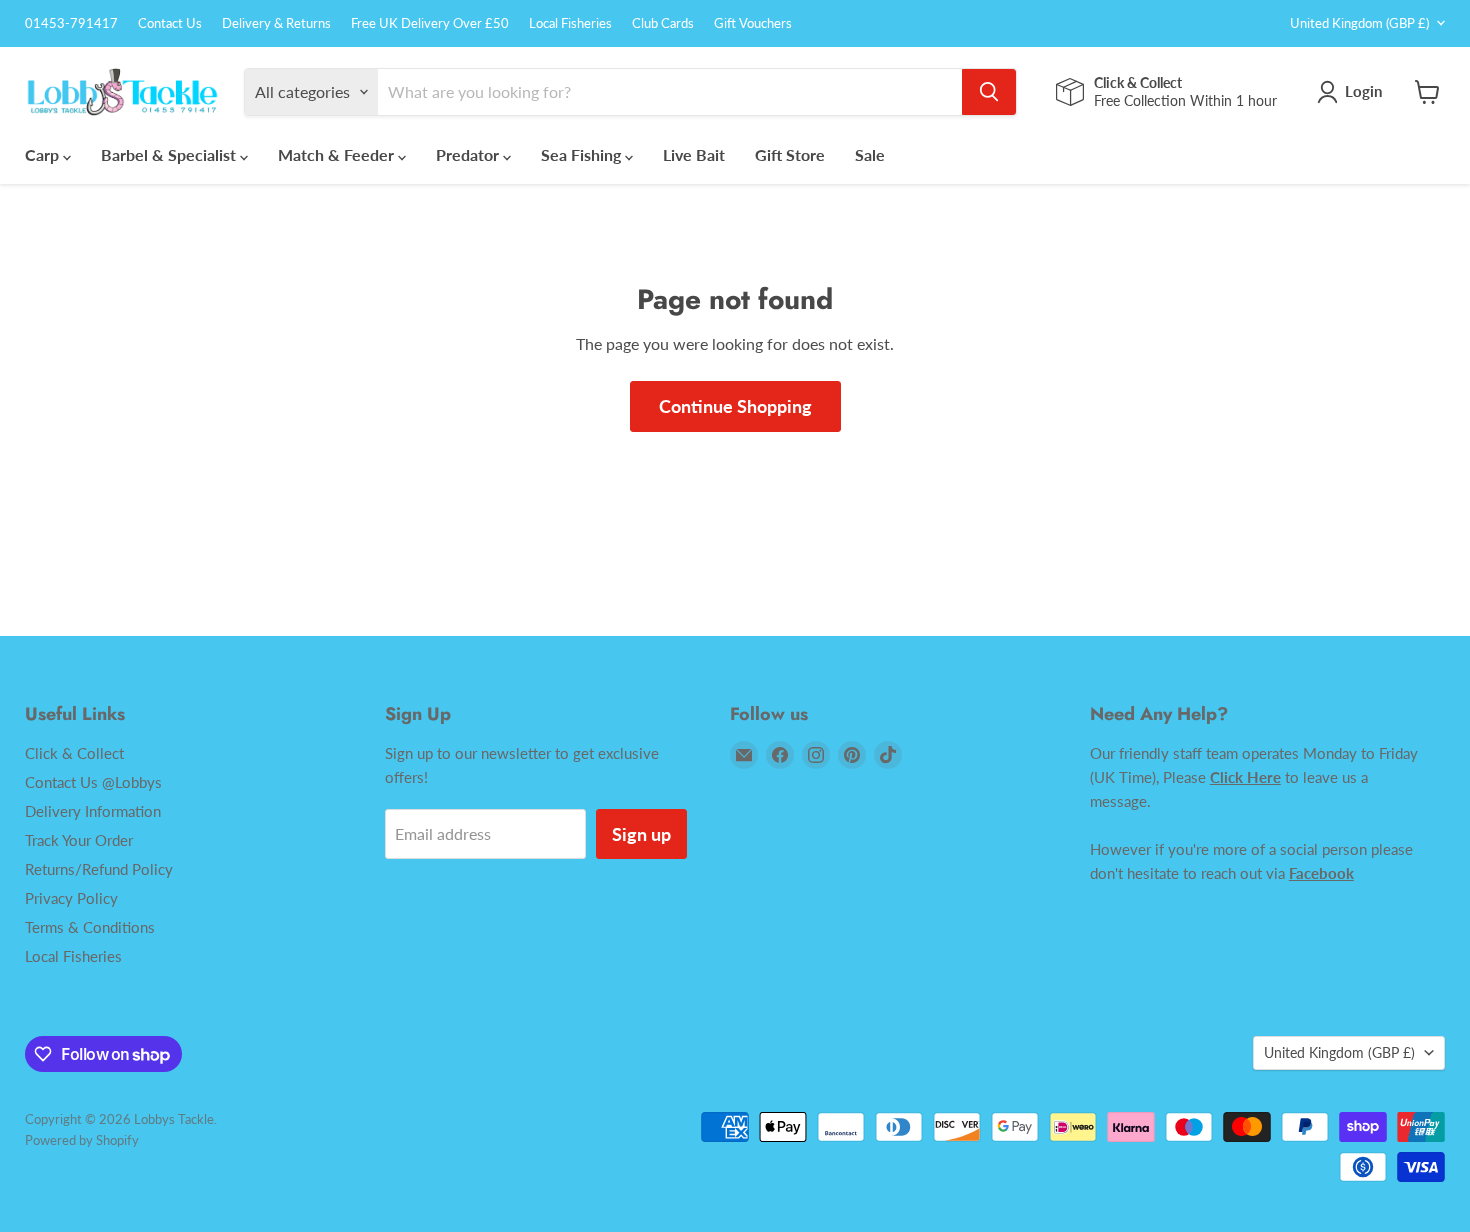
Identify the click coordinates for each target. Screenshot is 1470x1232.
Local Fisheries (570, 23)
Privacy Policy (71, 898)
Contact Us (170, 23)
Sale (870, 154)
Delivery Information (93, 811)
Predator (469, 154)
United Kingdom (1359, 23)
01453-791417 (71, 23)
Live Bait (694, 154)
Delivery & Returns (276, 23)
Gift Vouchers (753, 23)
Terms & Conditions (90, 927)
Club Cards (663, 23)
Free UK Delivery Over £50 (430, 23)
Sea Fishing (583, 154)
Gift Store (790, 154)
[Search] (989, 92)
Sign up (641, 834)
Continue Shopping (735, 406)
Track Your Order (79, 840)
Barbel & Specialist (170, 154)
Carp (44, 154)
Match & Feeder (338, 154)
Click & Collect (74, 753)
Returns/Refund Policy (99, 869)
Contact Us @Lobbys (93, 782)
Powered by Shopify (82, 1140)
